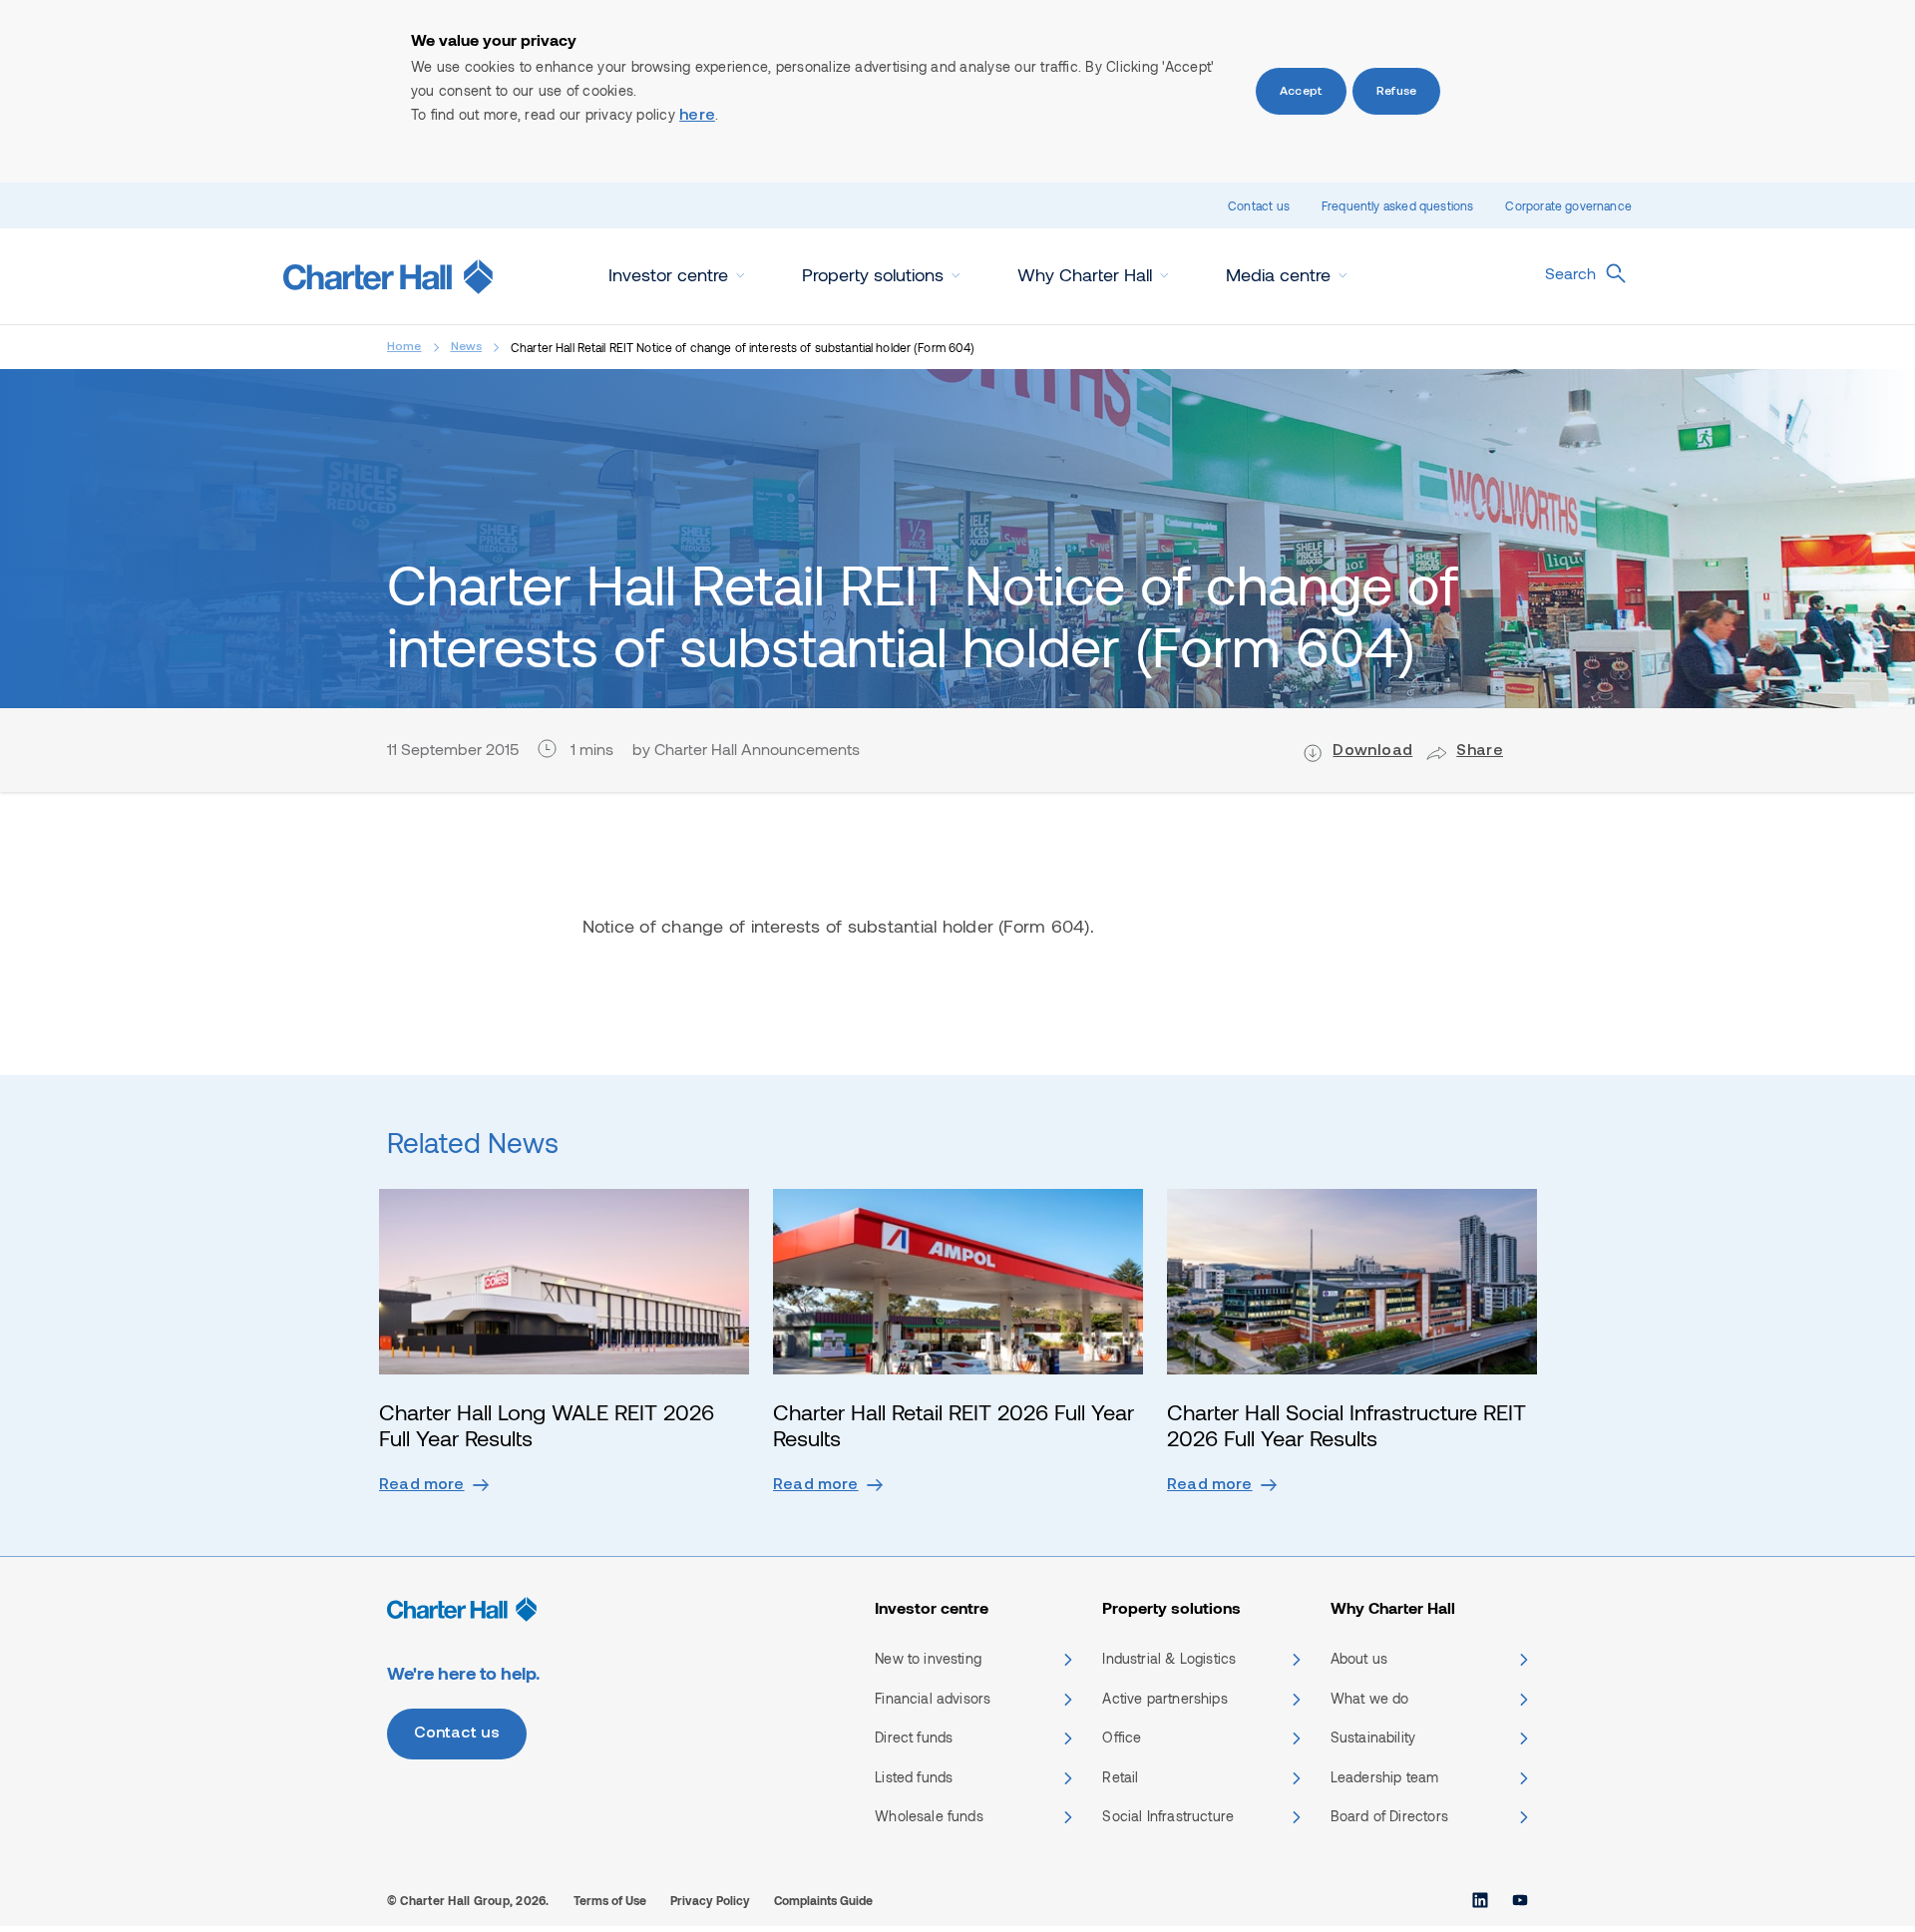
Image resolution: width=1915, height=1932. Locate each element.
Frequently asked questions (1398, 205)
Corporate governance (1568, 205)
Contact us (1259, 205)
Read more (422, 1485)
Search (1570, 273)
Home (404, 347)
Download (1372, 751)
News (467, 347)
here (697, 116)
